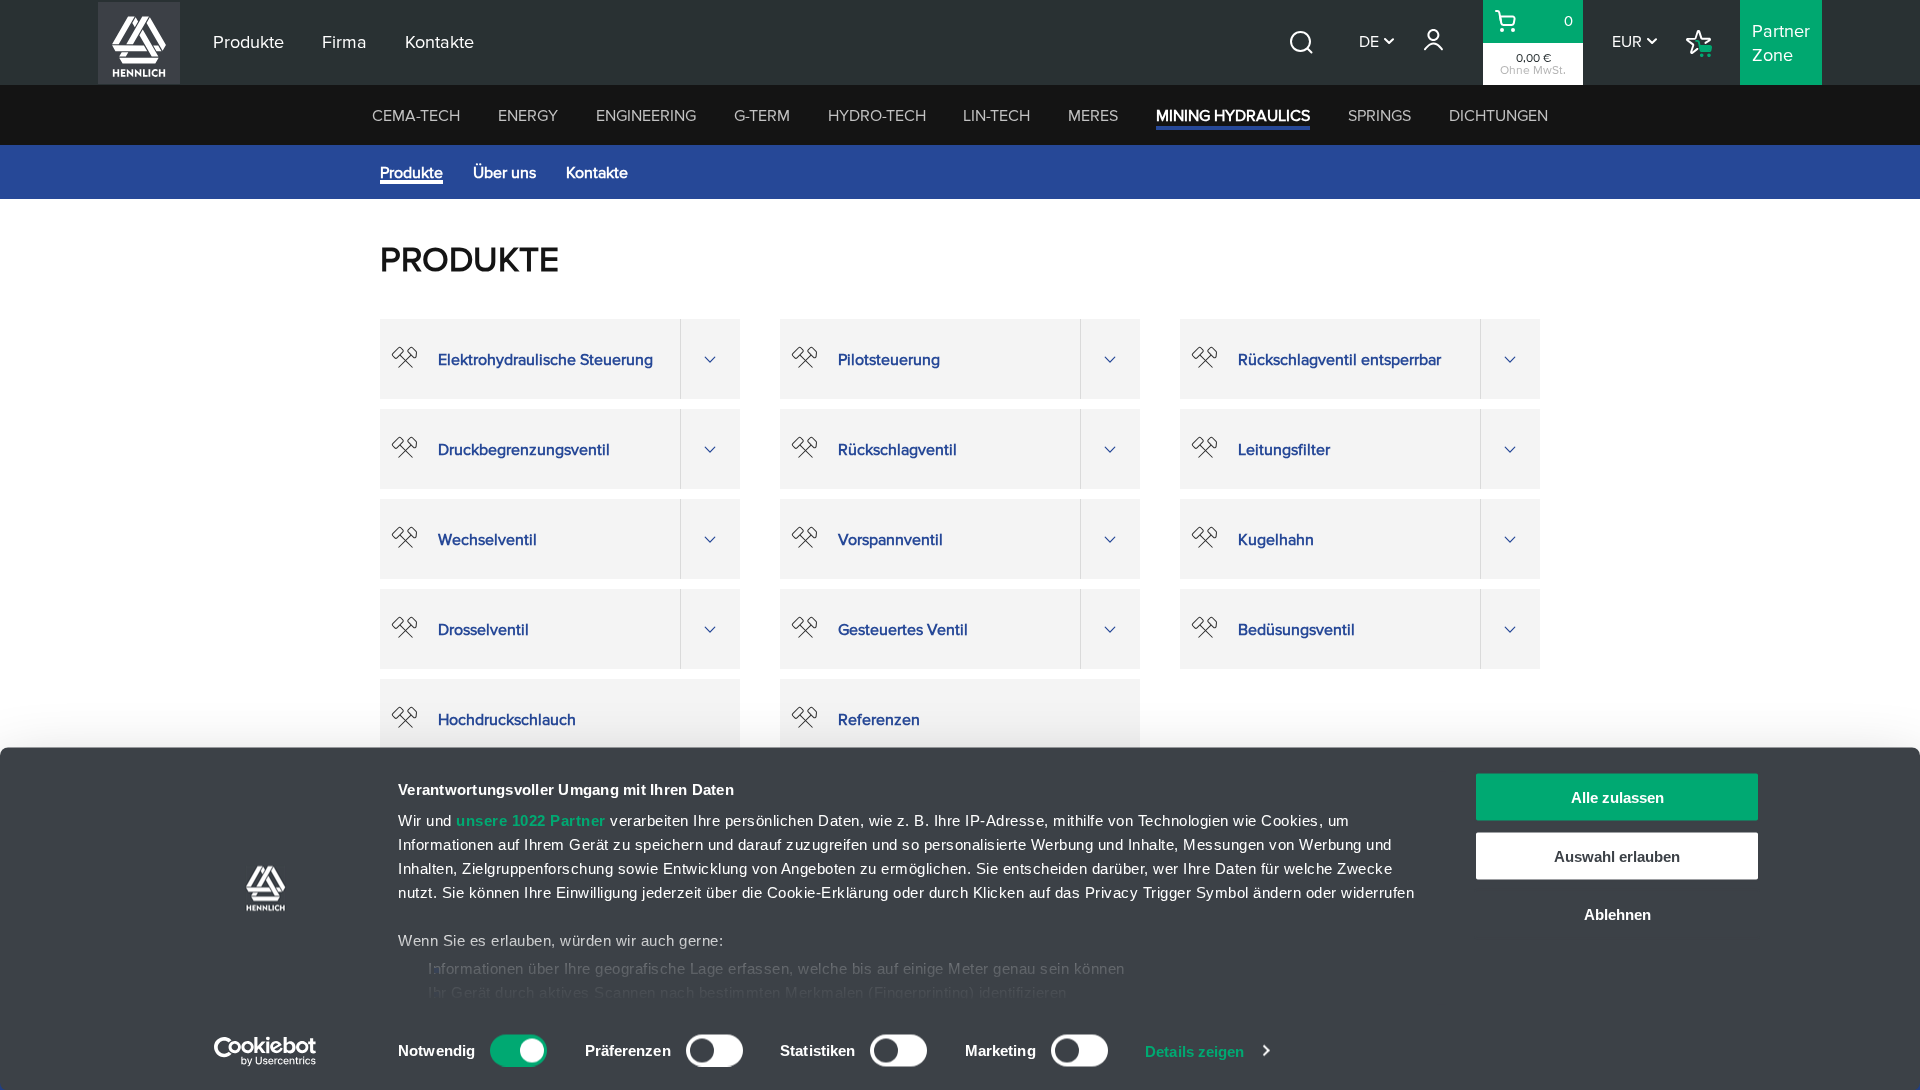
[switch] (714, 1050)
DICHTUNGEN (1498, 115)
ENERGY (528, 115)
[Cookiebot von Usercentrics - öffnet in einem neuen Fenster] (265, 1051)
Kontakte (597, 172)
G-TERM (762, 115)
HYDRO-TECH (877, 115)
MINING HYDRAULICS (1233, 115)
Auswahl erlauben (1617, 855)
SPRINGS (1379, 115)
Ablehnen (1617, 914)
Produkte (411, 172)
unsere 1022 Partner (531, 820)
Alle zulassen (1617, 797)
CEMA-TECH (416, 115)
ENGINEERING (646, 115)
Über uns (504, 172)
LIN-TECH (996, 115)
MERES (1093, 115)
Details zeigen (1194, 1050)
